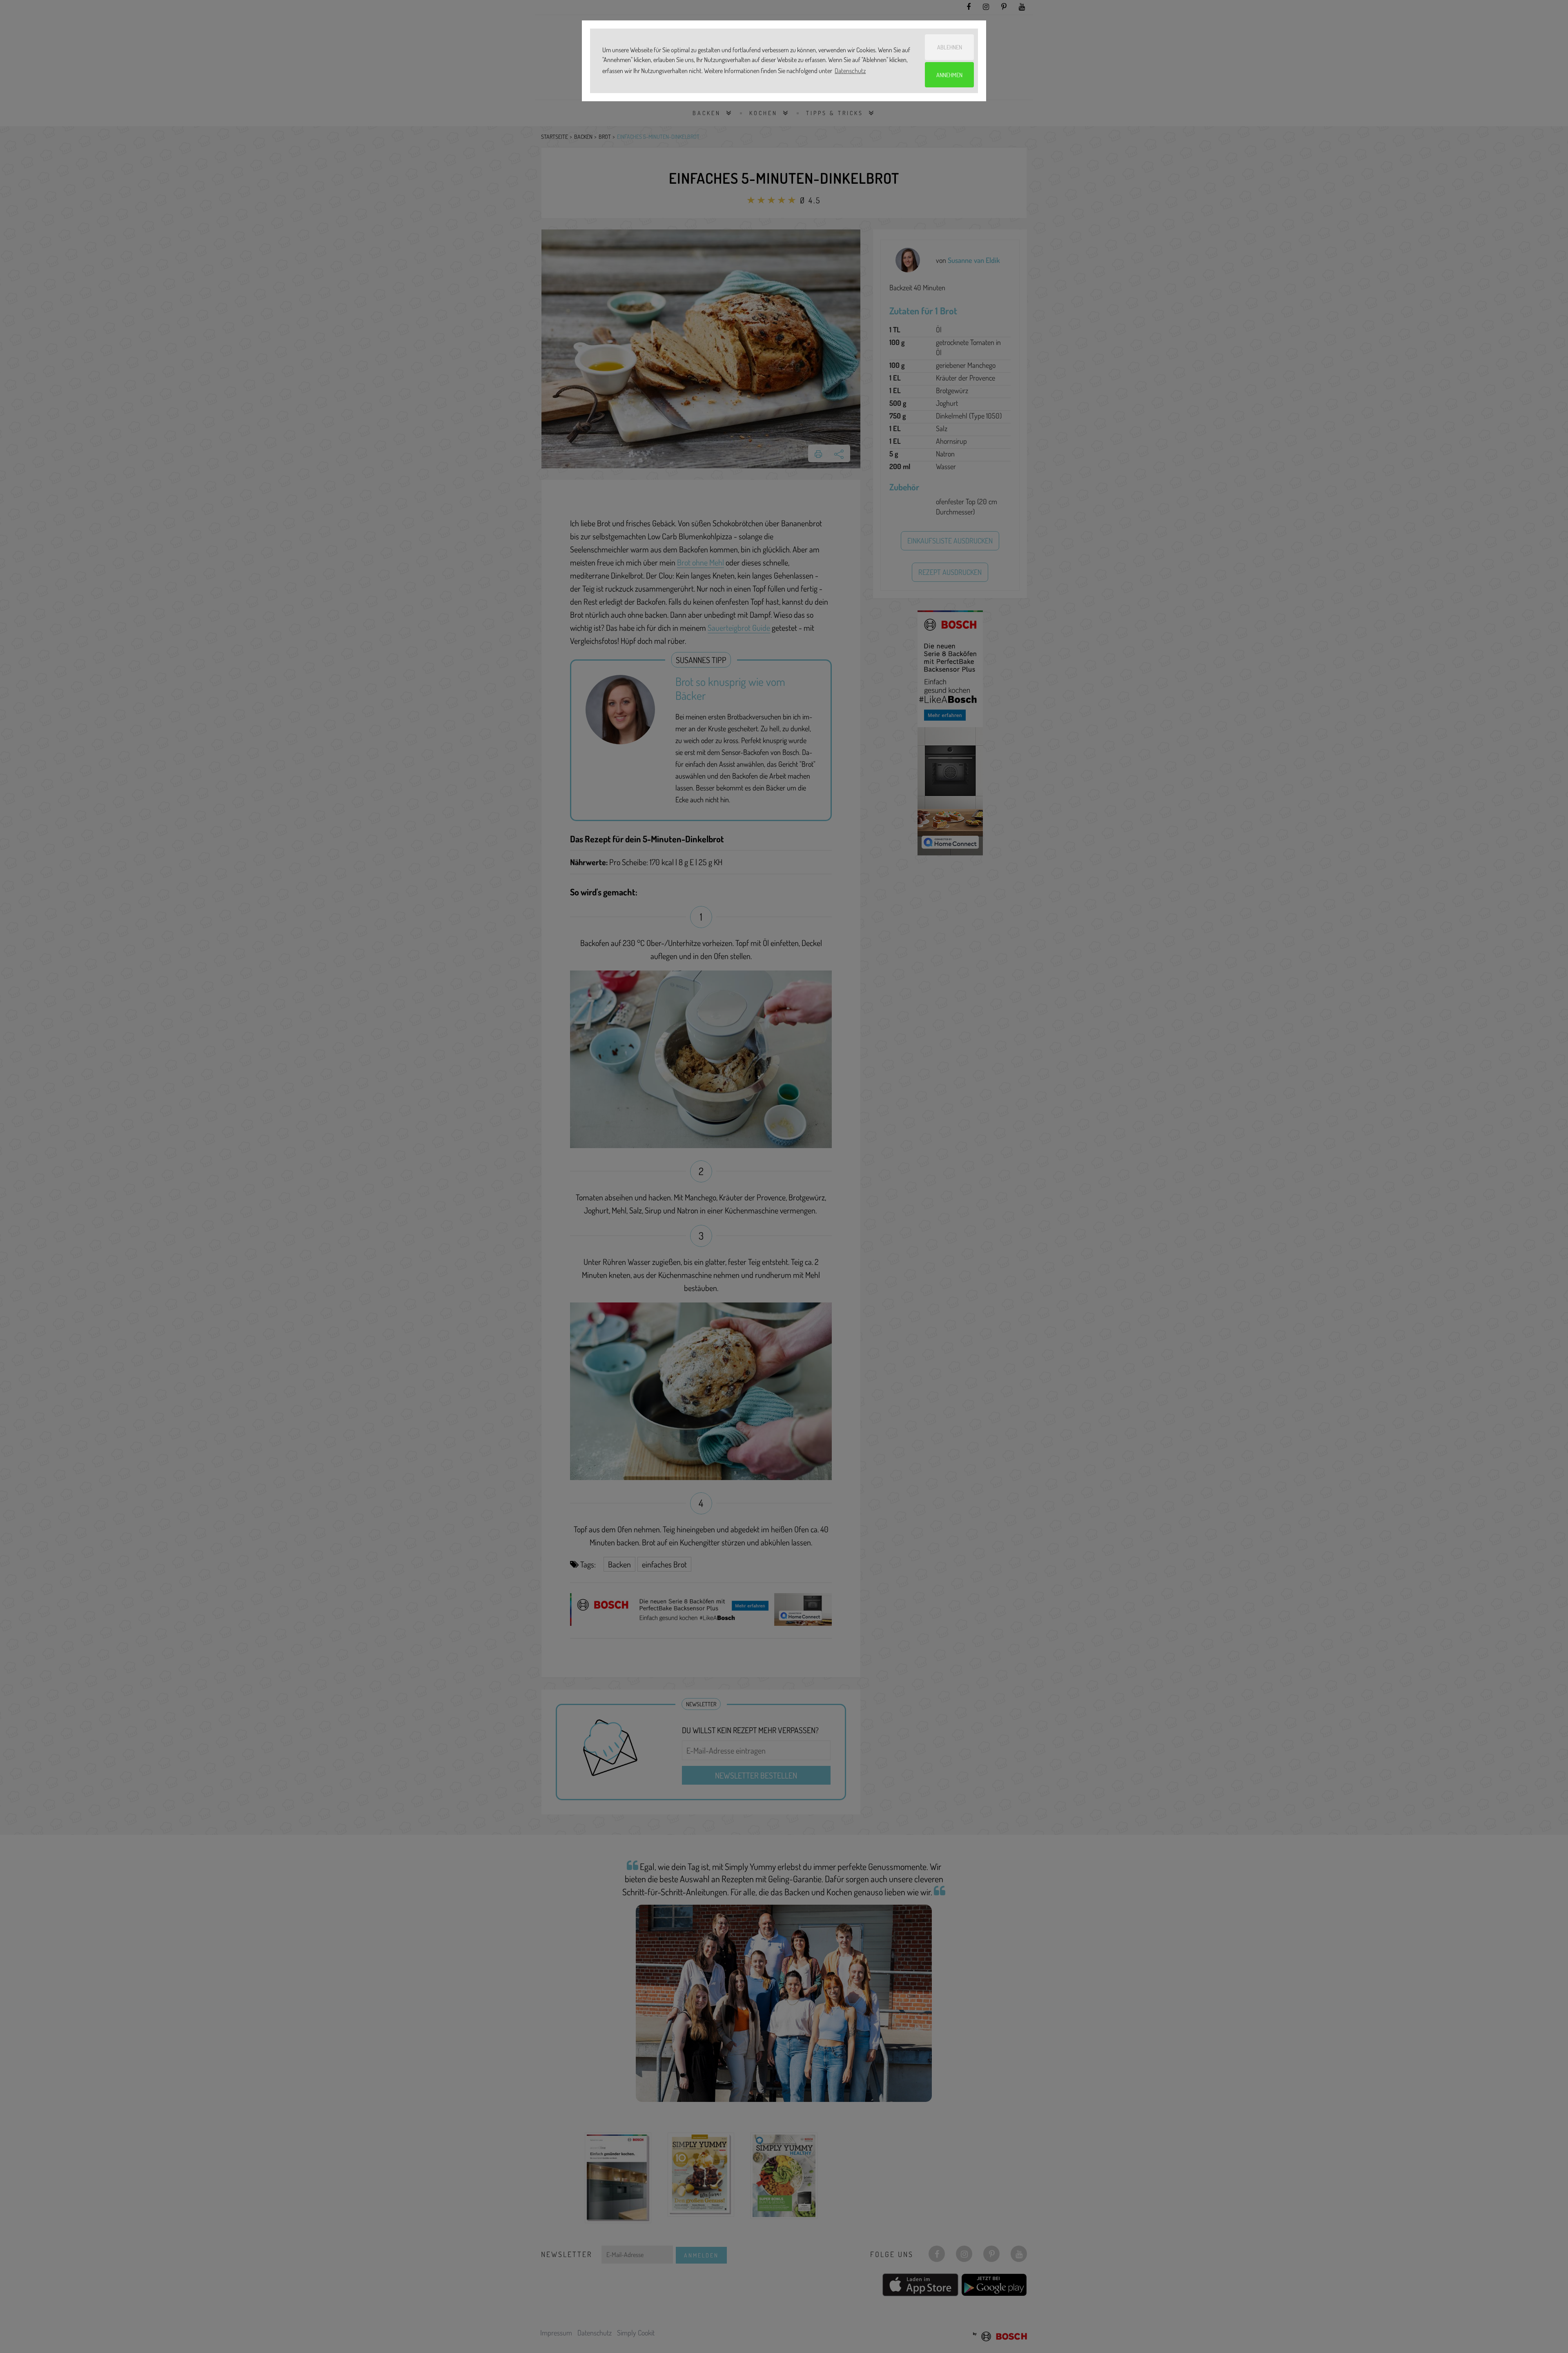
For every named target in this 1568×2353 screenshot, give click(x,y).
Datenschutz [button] (850, 71)
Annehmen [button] (949, 75)
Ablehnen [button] (950, 47)
